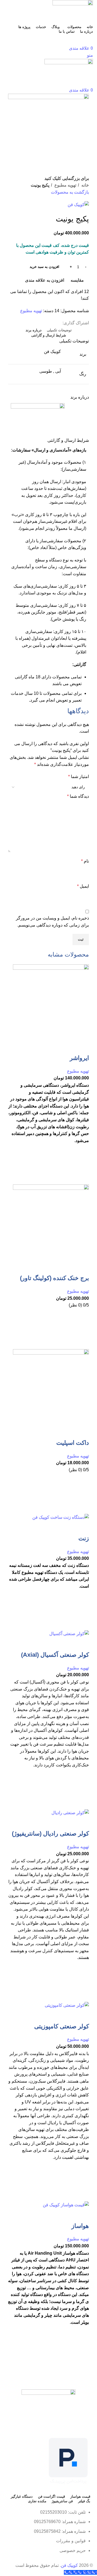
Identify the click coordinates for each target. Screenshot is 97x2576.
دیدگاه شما (78, 796)
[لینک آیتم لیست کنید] (48, 2534)
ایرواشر (79, 1058)
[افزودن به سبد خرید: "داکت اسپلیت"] (82, 1494)
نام (85, 861)
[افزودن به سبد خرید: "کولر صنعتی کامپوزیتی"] (82, 2181)
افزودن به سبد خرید (44, 267)
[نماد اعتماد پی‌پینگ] (68, 2461)
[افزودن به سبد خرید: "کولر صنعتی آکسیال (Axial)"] (82, 1789)
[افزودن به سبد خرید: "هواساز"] (82, 2353)
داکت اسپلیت (73, 1443)
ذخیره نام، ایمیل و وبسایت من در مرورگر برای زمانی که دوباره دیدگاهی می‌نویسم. (52, 922)
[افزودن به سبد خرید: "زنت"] (82, 1610)
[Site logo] (73, 11)
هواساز (80, 2226)
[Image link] (48, 2404)
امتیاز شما (79, 777)
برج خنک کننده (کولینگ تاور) (54, 1278)
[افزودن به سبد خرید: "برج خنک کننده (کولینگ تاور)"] (82, 1329)
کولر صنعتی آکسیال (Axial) (55, 1655)
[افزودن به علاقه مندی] (82, 1151)
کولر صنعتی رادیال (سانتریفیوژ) (50, 1833)
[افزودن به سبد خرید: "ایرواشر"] (82, 1164)
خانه (85, 185)
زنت (84, 1538)
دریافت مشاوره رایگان (48, 39)
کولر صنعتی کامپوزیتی (62, 2026)
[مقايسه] (82, 1047)
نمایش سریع (82, 1178)
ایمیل (83, 886)
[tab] (59, 330)
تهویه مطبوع (65, 185)
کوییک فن (69, 2565)
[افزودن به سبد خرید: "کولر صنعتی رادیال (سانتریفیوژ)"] (82, 1981)
